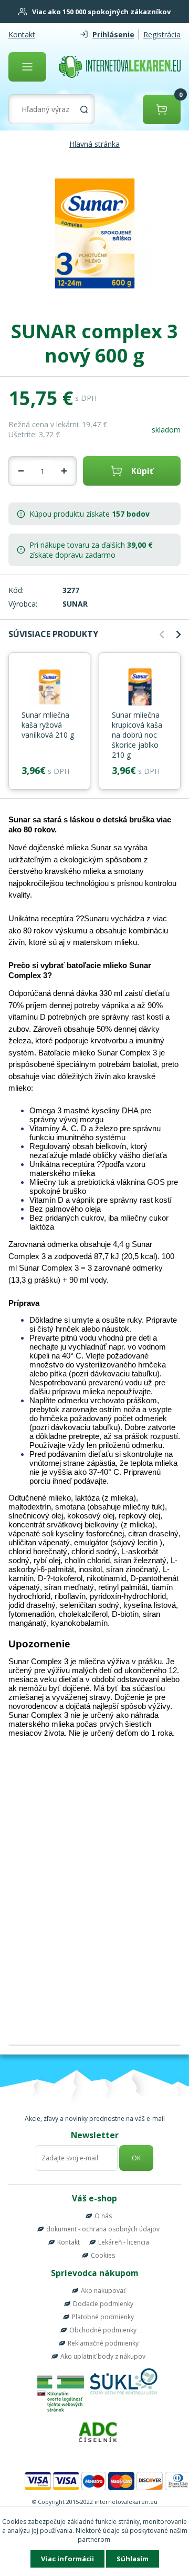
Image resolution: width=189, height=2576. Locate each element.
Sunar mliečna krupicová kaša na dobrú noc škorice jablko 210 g (137, 735)
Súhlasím (133, 2559)
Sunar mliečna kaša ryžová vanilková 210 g (48, 725)
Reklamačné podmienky (103, 2343)
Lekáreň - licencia (124, 2242)
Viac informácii (67, 2559)
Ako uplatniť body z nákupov (103, 2356)
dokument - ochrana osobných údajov (103, 2229)
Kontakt (22, 34)
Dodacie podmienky (103, 2304)
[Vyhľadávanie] (84, 109)
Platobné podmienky (103, 2317)
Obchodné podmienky (103, 2330)
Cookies (103, 2255)
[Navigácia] (27, 67)
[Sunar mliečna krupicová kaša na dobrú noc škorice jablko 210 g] (140, 688)
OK (136, 2158)
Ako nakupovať (103, 2291)
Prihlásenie (113, 34)
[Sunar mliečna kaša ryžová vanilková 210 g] (49, 688)
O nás (103, 2216)
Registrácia (162, 34)
